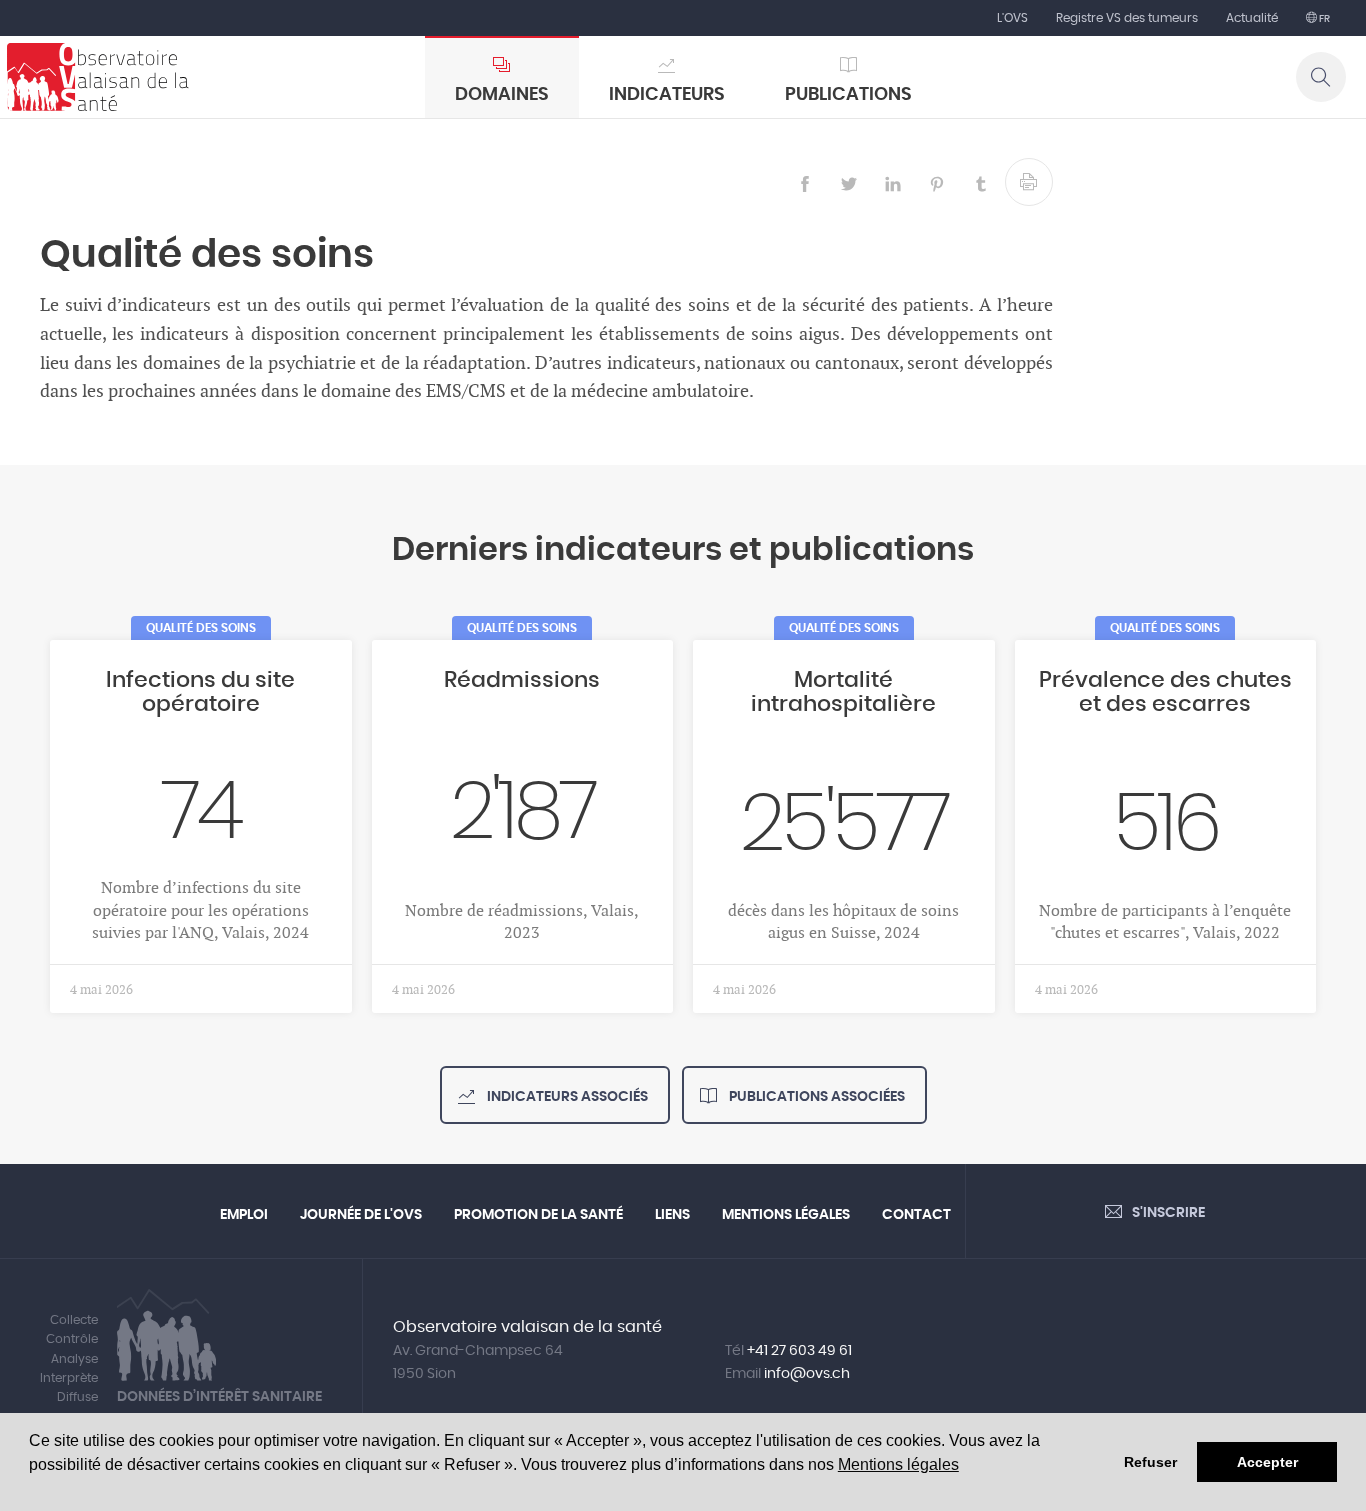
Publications (848, 95)
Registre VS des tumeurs (1127, 18)
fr (1323, 19)
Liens (672, 1215)
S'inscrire (1168, 1213)
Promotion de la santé (538, 1215)
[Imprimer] (1029, 182)
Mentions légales (898, 1464)
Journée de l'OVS (361, 1215)
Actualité (1252, 18)
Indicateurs (667, 95)
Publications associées (815, 1097)
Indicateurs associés (566, 1097)
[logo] (98, 77)
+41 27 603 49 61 (799, 1351)
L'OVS (1012, 18)
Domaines (502, 95)
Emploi (244, 1215)
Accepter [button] (1267, 1462)
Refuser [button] (1150, 1462)
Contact (916, 1215)
